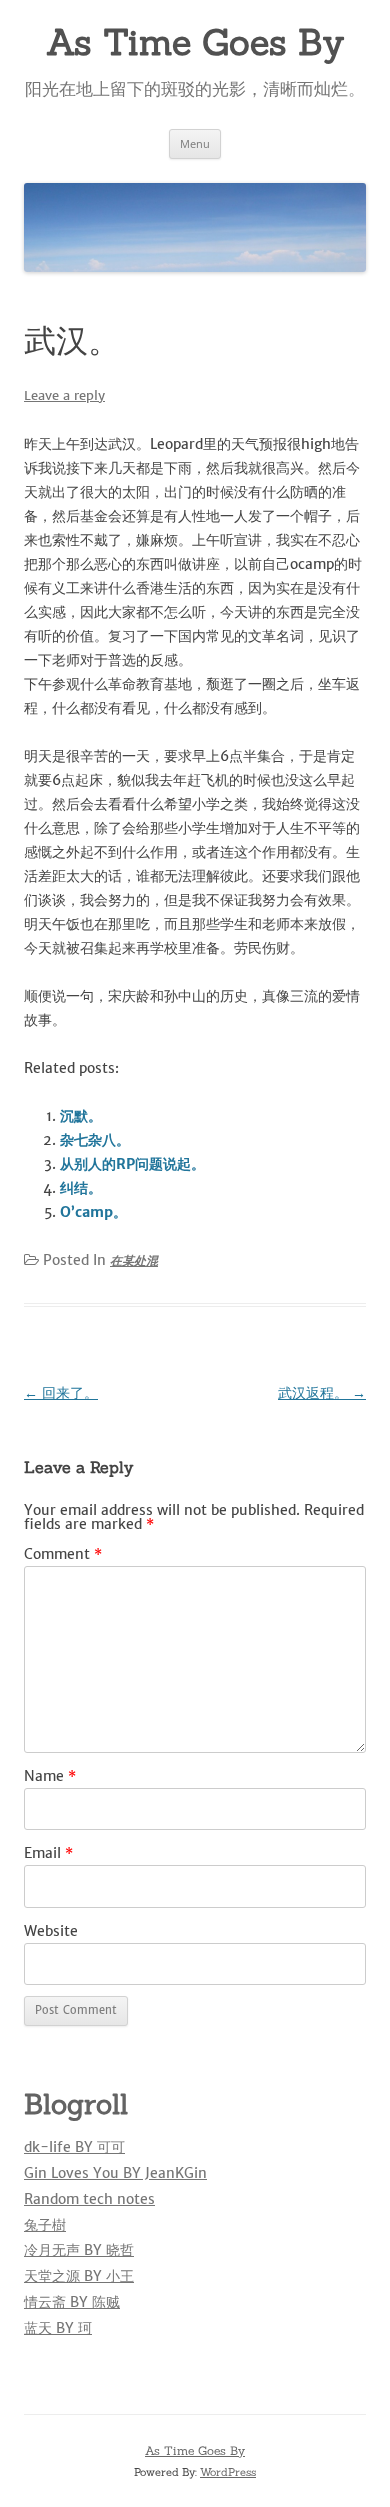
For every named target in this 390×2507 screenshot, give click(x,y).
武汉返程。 (322, 1393)
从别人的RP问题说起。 (132, 1164)
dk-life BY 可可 (74, 2147)
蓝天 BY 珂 (58, 2328)
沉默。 (81, 1116)
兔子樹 (45, 2225)
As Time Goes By (195, 42)
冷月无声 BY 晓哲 (79, 2250)
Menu (195, 143)
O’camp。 (93, 1212)
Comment (63, 1554)
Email (48, 1853)
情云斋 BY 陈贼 (72, 2302)
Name (50, 1776)
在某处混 (134, 1260)
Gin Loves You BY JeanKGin (115, 2173)
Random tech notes (89, 2199)
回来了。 (61, 1393)
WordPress (228, 2472)
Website (51, 1931)
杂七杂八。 (95, 1140)
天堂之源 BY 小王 (79, 2276)
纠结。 (81, 1188)
